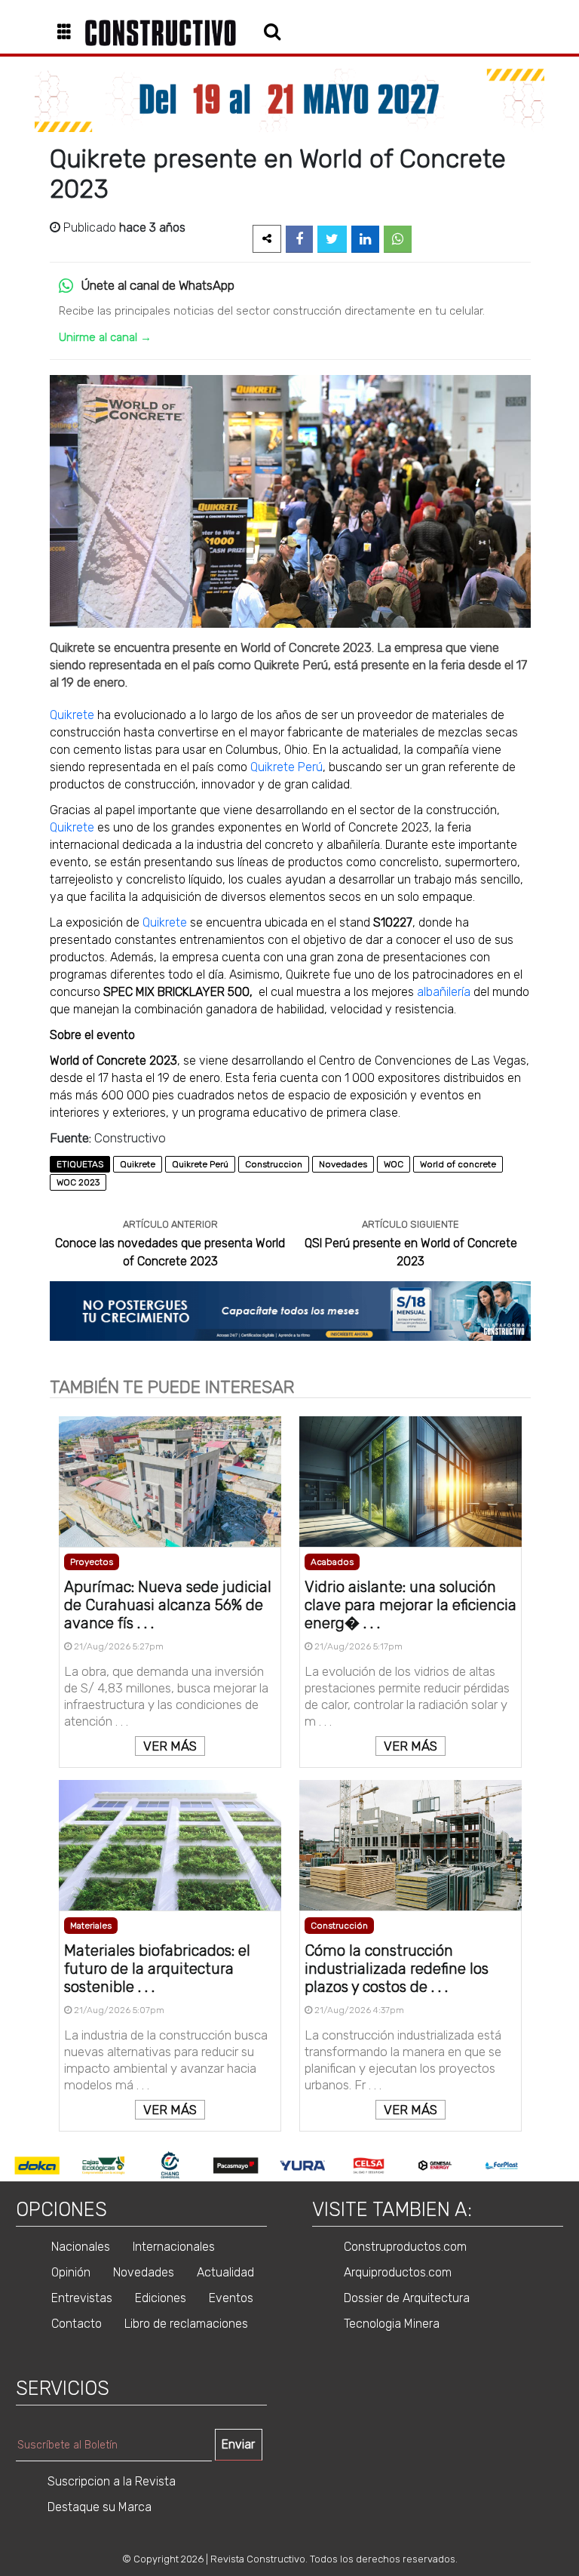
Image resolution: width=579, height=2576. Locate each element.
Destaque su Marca (100, 2507)
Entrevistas (82, 2298)
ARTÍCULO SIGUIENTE (411, 1224)
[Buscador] (272, 31)
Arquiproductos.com (398, 2272)
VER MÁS (170, 1746)
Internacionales (174, 2247)
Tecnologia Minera (392, 2324)
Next (546, 2166)
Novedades (343, 1164)
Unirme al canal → (105, 337)
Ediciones (161, 2298)
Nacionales (81, 2247)
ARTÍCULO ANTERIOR (170, 1224)
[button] (70, 33)
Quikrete (72, 715)
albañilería (444, 992)
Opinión (71, 2272)
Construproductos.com (405, 2247)
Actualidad (225, 2272)
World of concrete (458, 1164)
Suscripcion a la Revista (112, 2481)
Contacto (77, 2324)
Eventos (231, 2298)
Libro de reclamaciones (186, 2324)
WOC (394, 1164)
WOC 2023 (78, 1182)
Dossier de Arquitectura (407, 2298)
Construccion (274, 1164)
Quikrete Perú (286, 767)
